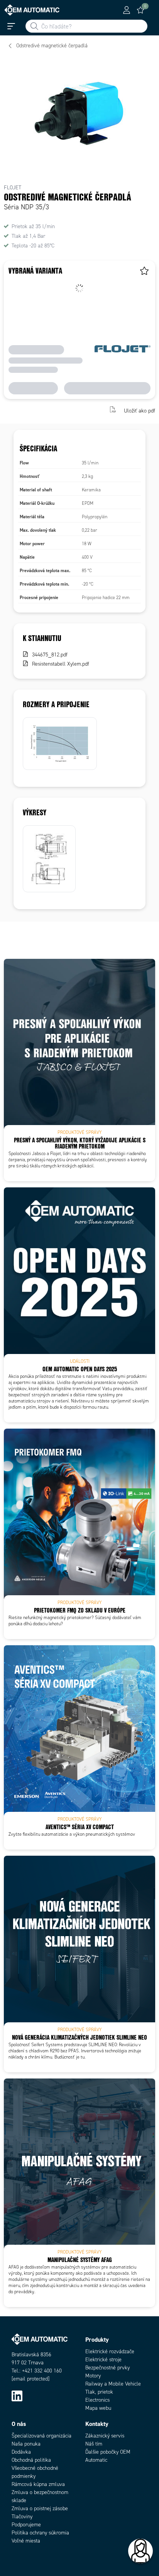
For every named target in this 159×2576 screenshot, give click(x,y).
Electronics (97, 2400)
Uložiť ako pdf (140, 410)
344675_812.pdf (50, 655)
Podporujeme (26, 2525)
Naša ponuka (26, 2444)
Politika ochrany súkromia (40, 2533)
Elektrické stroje (103, 2360)
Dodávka (21, 2452)
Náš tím (94, 2444)
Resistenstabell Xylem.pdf (61, 664)
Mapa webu (98, 2408)
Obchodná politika (31, 2460)
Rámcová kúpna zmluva (38, 2484)
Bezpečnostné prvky (107, 2368)
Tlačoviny (22, 2517)
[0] (140, 10)
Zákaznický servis (105, 2436)
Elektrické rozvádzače (110, 2351)
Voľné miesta (26, 2541)
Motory (93, 2376)
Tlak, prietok (99, 2392)
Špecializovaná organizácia (41, 2436)
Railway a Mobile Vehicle (113, 2384)
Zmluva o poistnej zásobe (40, 2508)
